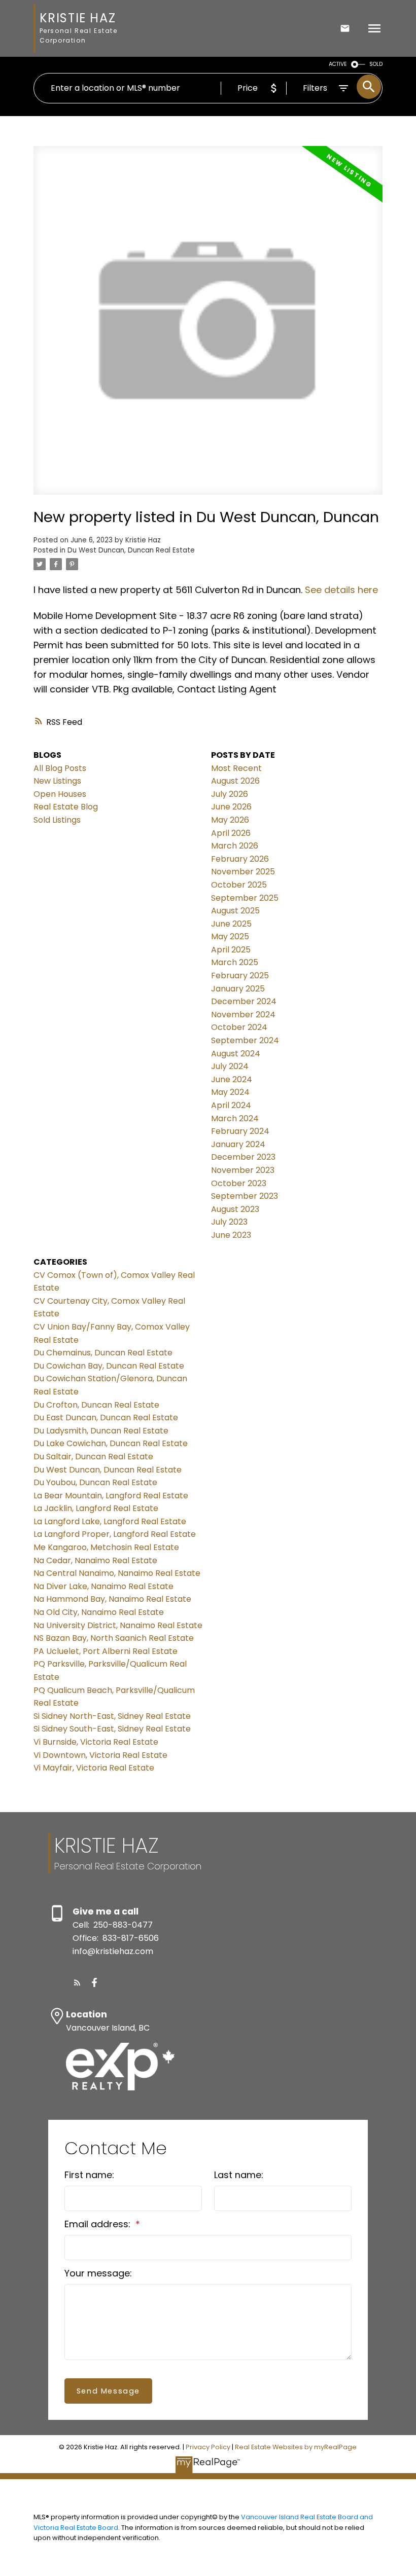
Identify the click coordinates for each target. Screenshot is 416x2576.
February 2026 (240, 859)
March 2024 (235, 1118)
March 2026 (235, 846)
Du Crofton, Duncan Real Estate (96, 1405)
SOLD (376, 64)
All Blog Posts (60, 768)
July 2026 (230, 794)
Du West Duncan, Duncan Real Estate (131, 550)
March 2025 (235, 962)
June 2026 (231, 807)
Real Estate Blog (66, 807)
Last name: (239, 2175)
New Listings (57, 781)
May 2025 (230, 936)
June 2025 (231, 924)
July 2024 (230, 1066)
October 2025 (239, 885)
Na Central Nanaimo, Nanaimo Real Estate (117, 1573)
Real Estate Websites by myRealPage (296, 2447)
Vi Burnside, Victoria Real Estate (96, 1742)
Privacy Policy (208, 2447)
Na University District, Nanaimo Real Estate (118, 1625)
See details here (341, 590)
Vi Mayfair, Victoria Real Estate (94, 1768)
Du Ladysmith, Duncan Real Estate (101, 1431)
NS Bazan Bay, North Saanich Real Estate (114, 1638)
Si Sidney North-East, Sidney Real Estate (112, 1716)
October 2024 (239, 1027)
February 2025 (240, 976)
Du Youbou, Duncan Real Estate (95, 1482)
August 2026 (235, 781)
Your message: (98, 2273)
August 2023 (235, 1209)
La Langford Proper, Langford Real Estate (115, 1534)
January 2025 (238, 989)
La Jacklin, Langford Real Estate (96, 1508)
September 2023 (245, 1196)
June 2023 (231, 1235)
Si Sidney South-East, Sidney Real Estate (112, 1729)
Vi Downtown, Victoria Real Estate (100, 1755)
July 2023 (229, 1222)
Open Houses (60, 794)
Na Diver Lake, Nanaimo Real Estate (103, 1586)
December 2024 (244, 1001)
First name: (89, 2175)
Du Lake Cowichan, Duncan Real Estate (111, 1443)
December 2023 (243, 1157)
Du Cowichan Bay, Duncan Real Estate (109, 1366)
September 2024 (245, 1040)
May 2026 (230, 820)
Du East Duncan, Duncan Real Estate (106, 1418)
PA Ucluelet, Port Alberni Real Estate (106, 1651)
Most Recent (236, 768)
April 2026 (231, 833)
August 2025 (235, 911)
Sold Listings (57, 820)
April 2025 (231, 950)
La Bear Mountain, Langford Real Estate (111, 1496)
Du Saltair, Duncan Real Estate (93, 1457)
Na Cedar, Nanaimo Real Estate (95, 1560)
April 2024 (231, 1105)
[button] (77, 1982)
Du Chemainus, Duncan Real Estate (103, 1353)
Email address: (99, 2224)
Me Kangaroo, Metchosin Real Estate (106, 1547)
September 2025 (245, 898)
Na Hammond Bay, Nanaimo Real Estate (112, 1599)
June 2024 (232, 1079)
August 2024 (236, 1054)
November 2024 (243, 1015)
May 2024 (230, 1092)
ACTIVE (338, 64)
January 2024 (238, 1144)
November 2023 (243, 1170)
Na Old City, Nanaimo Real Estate (99, 1612)
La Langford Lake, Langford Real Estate (110, 1521)
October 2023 (239, 1183)
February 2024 (240, 1131)
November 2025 (243, 872)
